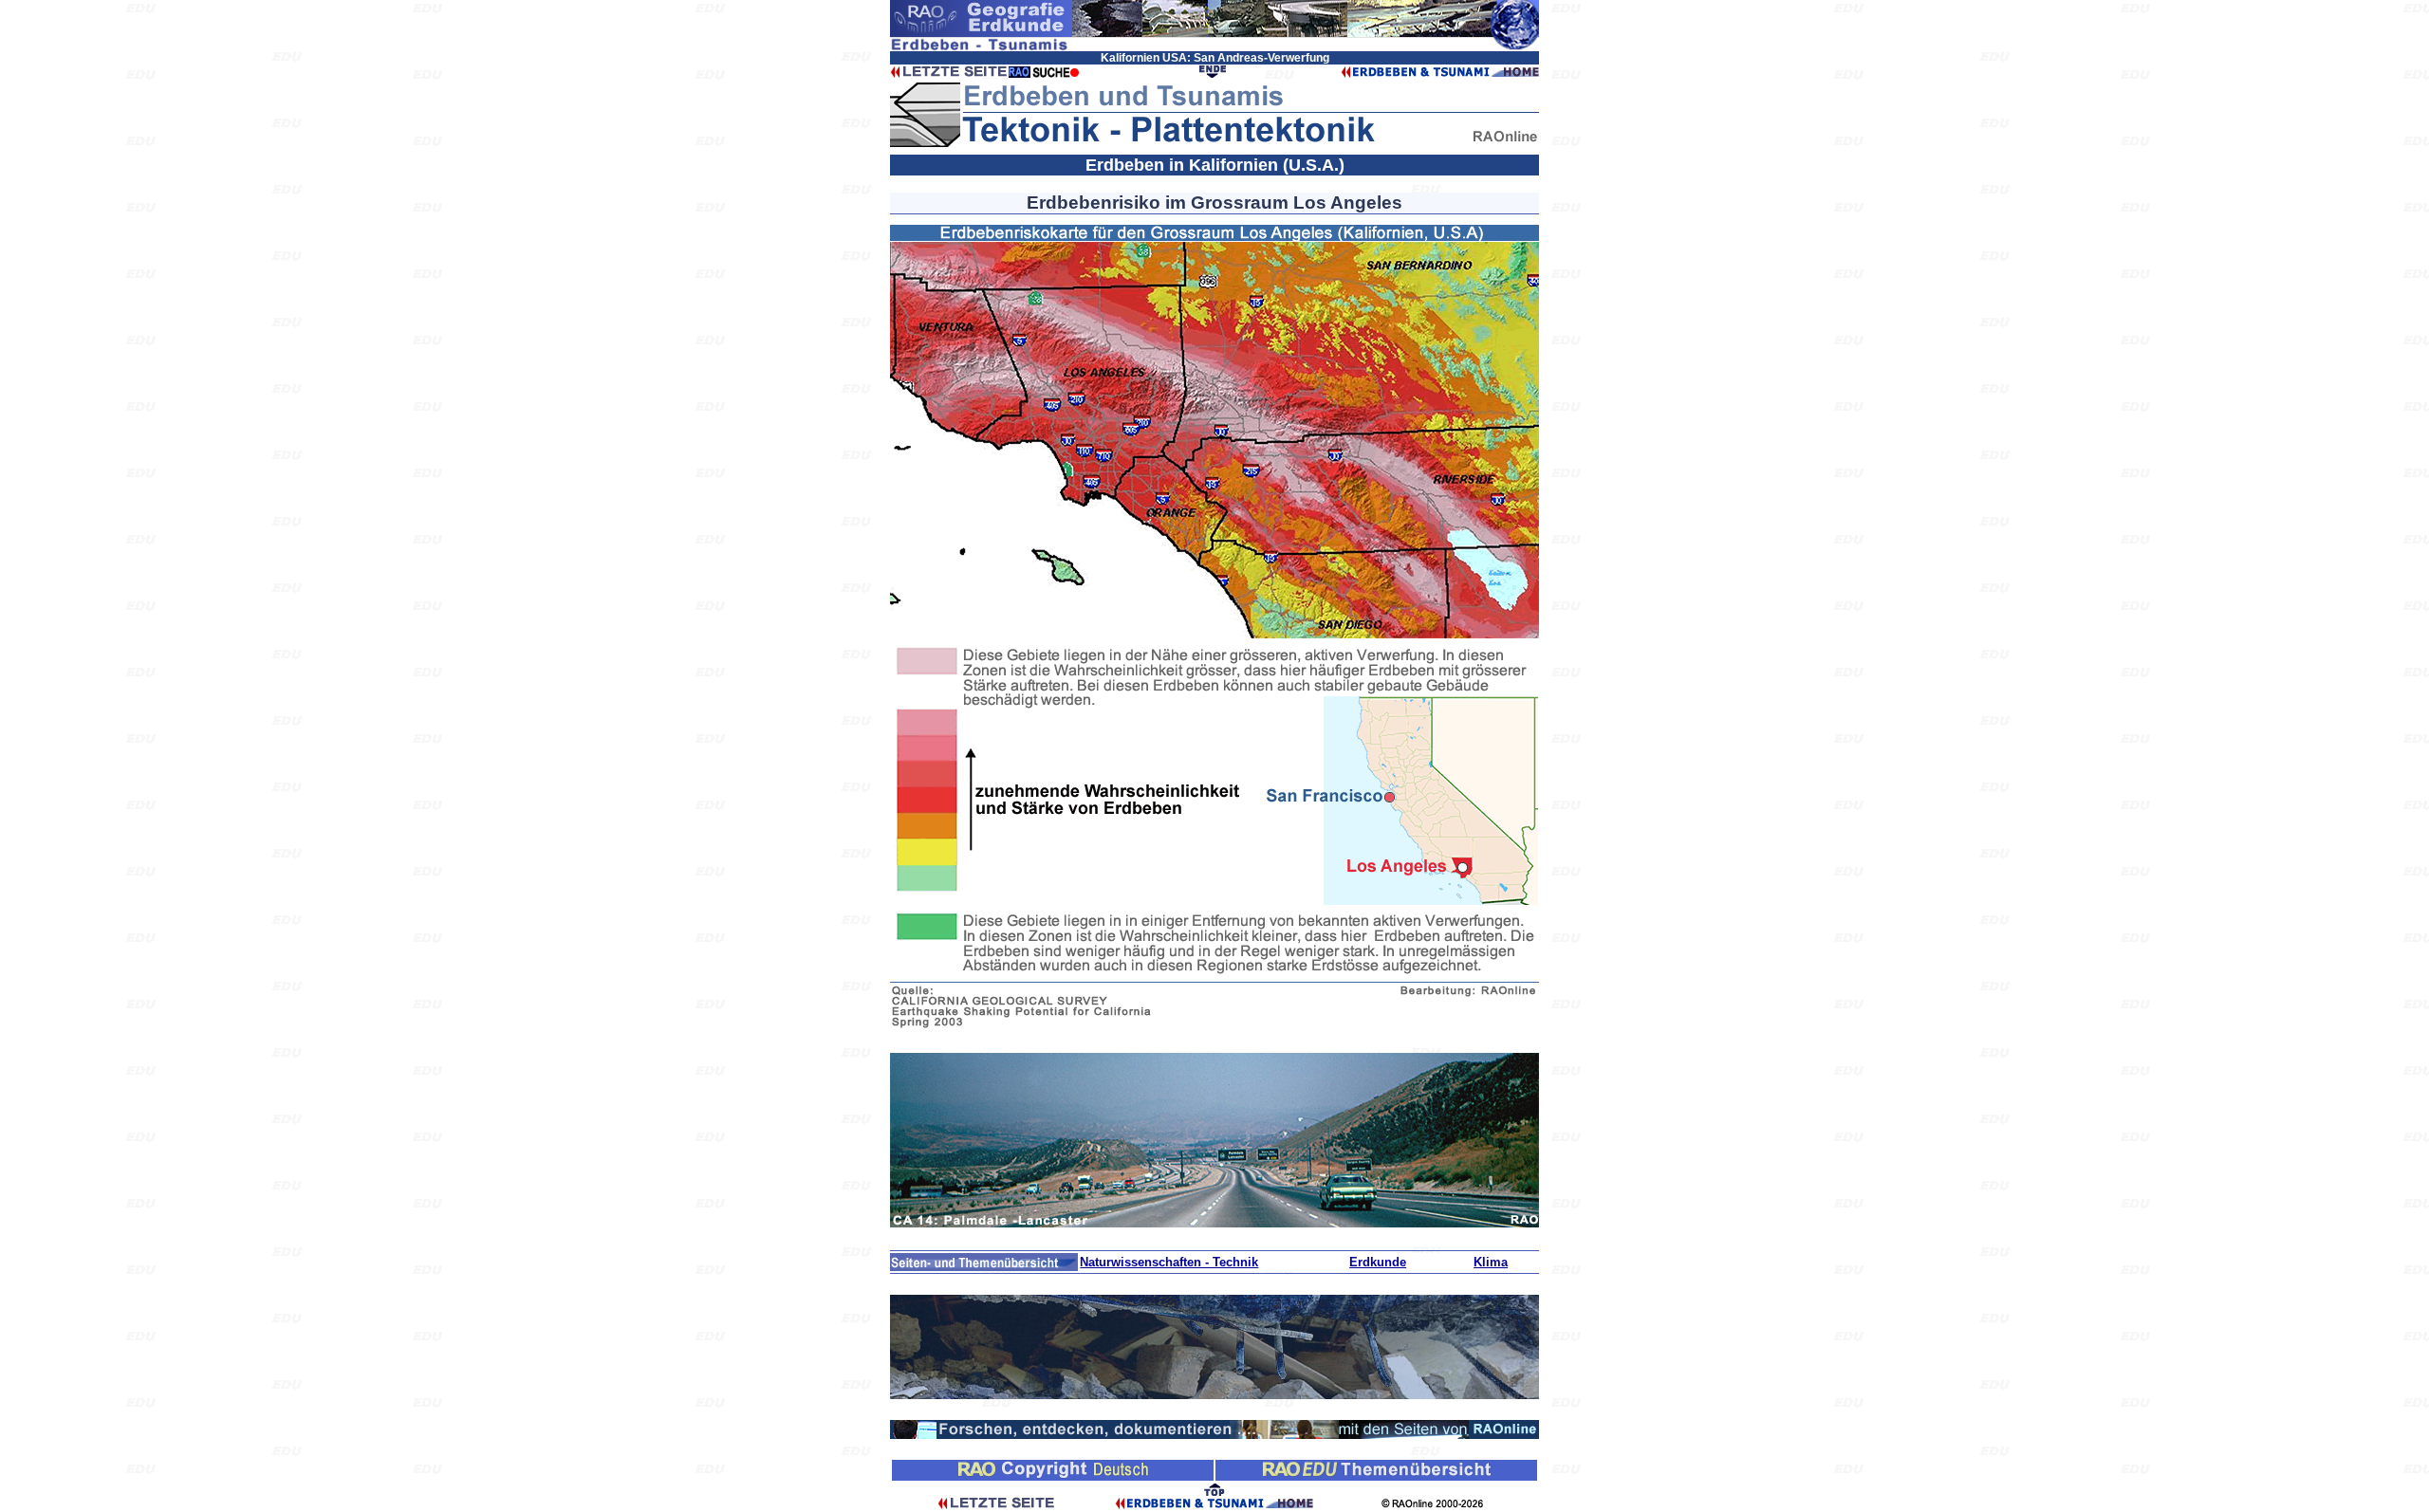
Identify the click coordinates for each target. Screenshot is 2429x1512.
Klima (1491, 1262)
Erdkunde (1378, 1262)
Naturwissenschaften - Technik (1169, 1262)
